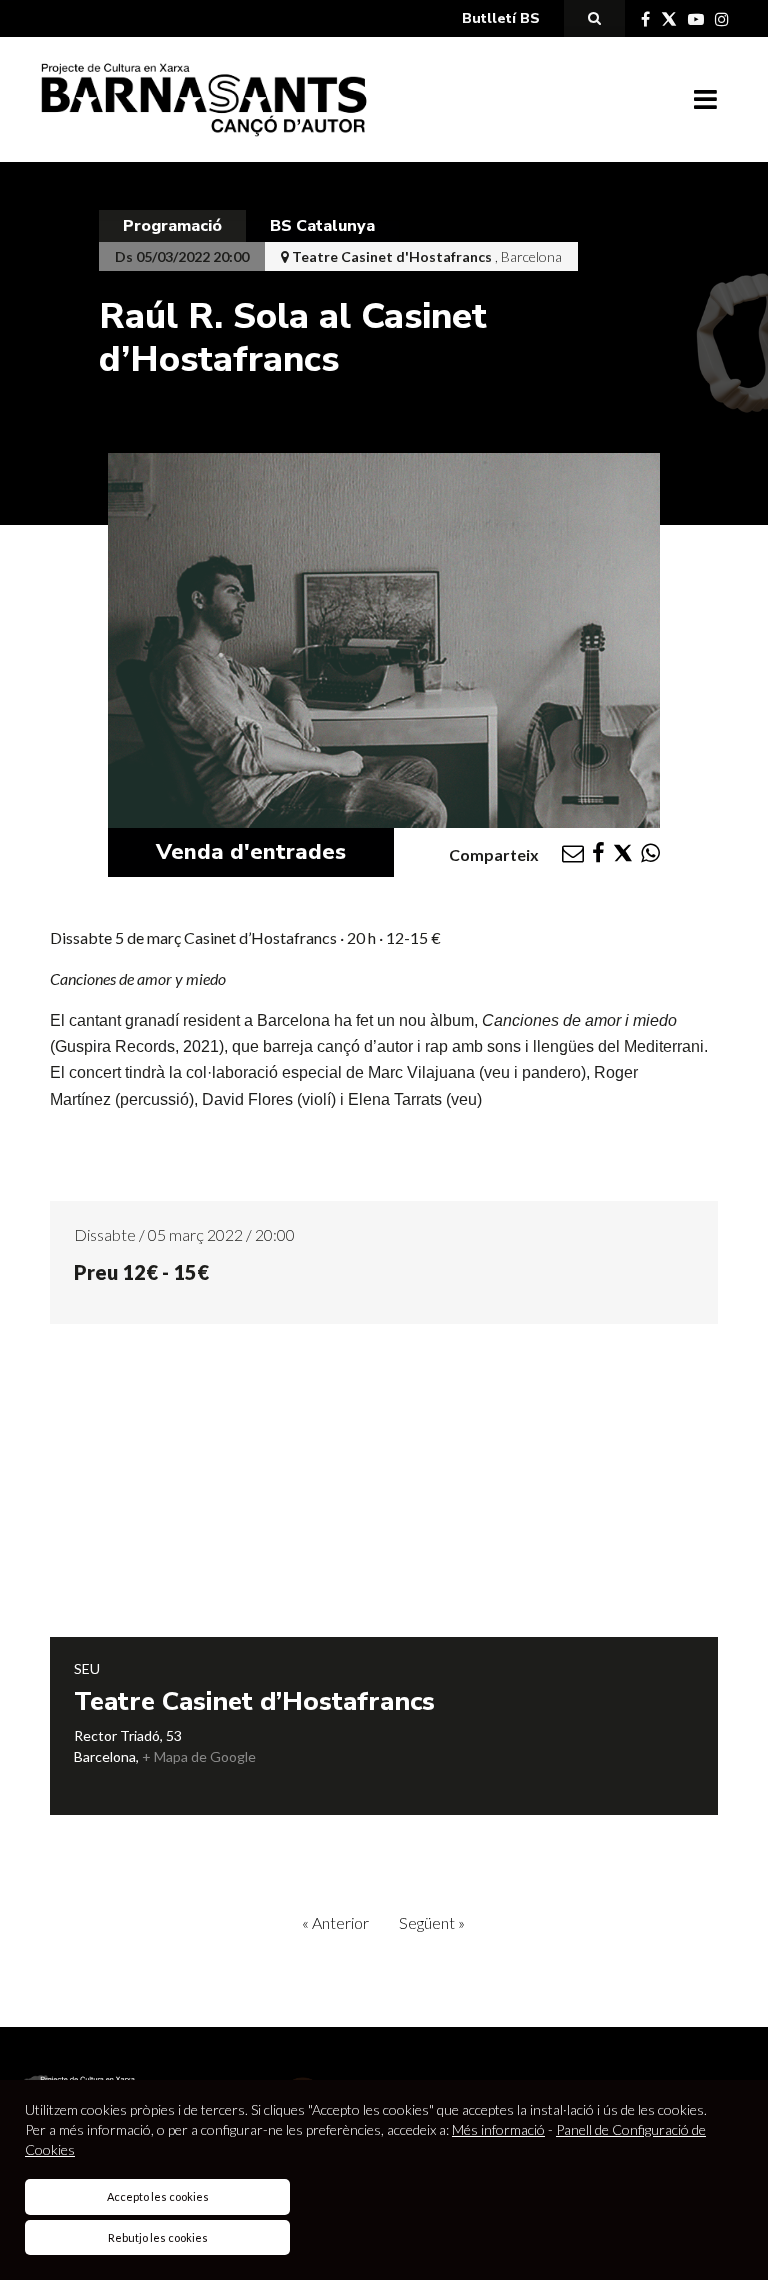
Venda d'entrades (251, 852)
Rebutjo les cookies (158, 2237)
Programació (172, 226)
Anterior (335, 1922)
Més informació (498, 2129)
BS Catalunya (322, 226)
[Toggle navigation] (705, 100)
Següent (432, 1922)
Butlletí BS (501, 18)
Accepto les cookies (158, 2196)
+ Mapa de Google (199, 1756)
